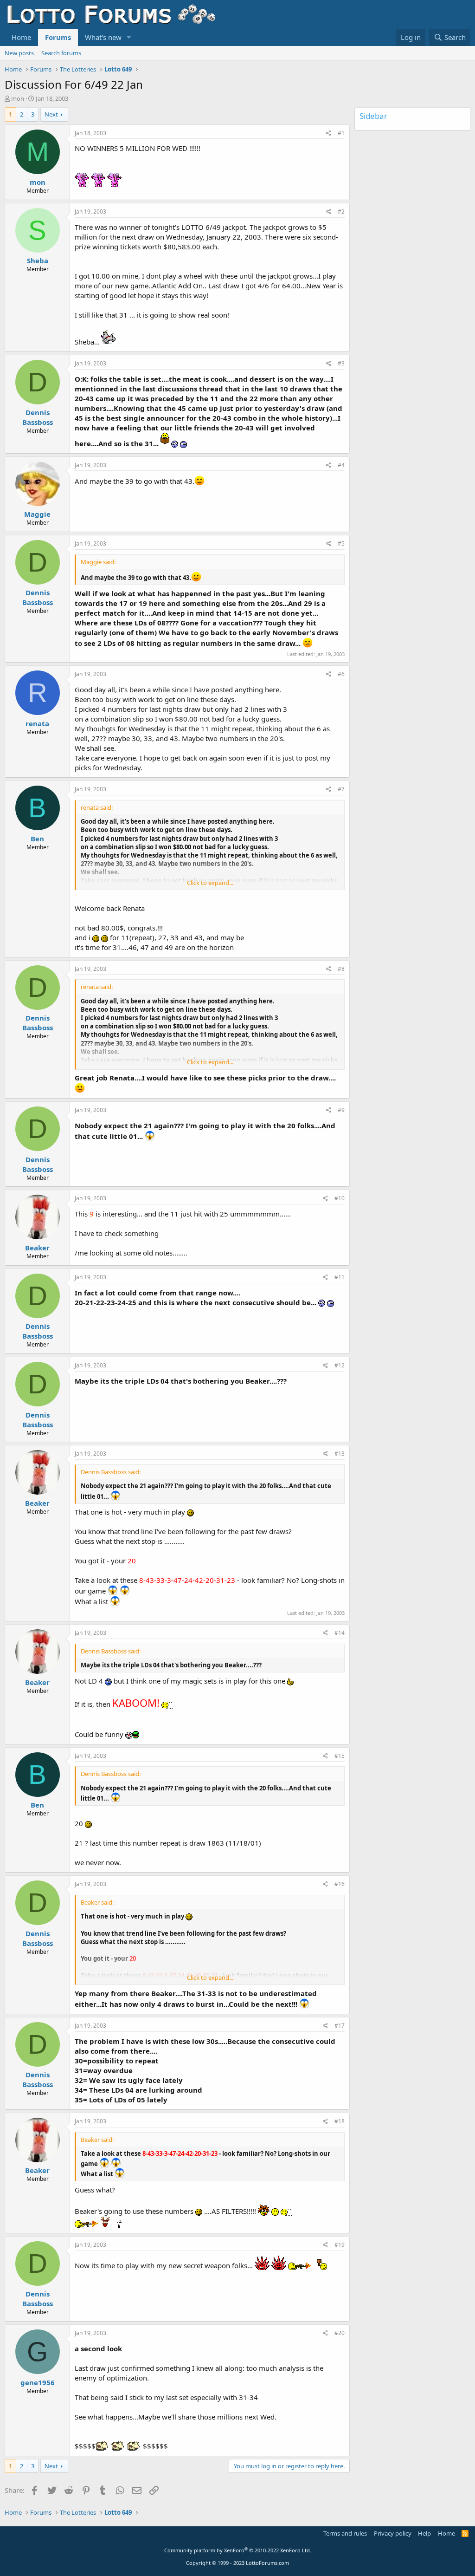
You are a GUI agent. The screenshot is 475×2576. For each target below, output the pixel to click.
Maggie (37, 514)
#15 (340, 1756)
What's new (103, 37)
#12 (340, 1365)
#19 (340, 2245)
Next (51, 114)
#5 (341, 543)
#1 (341, 133)
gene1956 (38, 2382)
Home (21, 37)
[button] (129, 37)
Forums (58, 37)
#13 (340, 1454)
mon (18, 98)
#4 (341, 465)
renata (37, 723)
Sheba (38, 260)
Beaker (37, 1248)
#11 (340, 1277)
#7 (341, 789)
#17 (340, 2026)
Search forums (61, 53)
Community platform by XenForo (238, 2550)
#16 (340, 1884)
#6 (341, 674)
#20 (340, 2333)
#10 (340, 1198)
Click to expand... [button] (210, 883)
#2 (341, 211)
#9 (341, 1110)
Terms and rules (345, 2533)
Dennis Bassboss (38, 417)
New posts (19, 53)
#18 (340, 2121)
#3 (341, 363)
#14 (340, 1633)
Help (424, 2533)
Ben (37, 839)
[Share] (329, 133)
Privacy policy (393, 2533)
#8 (341, 969)
